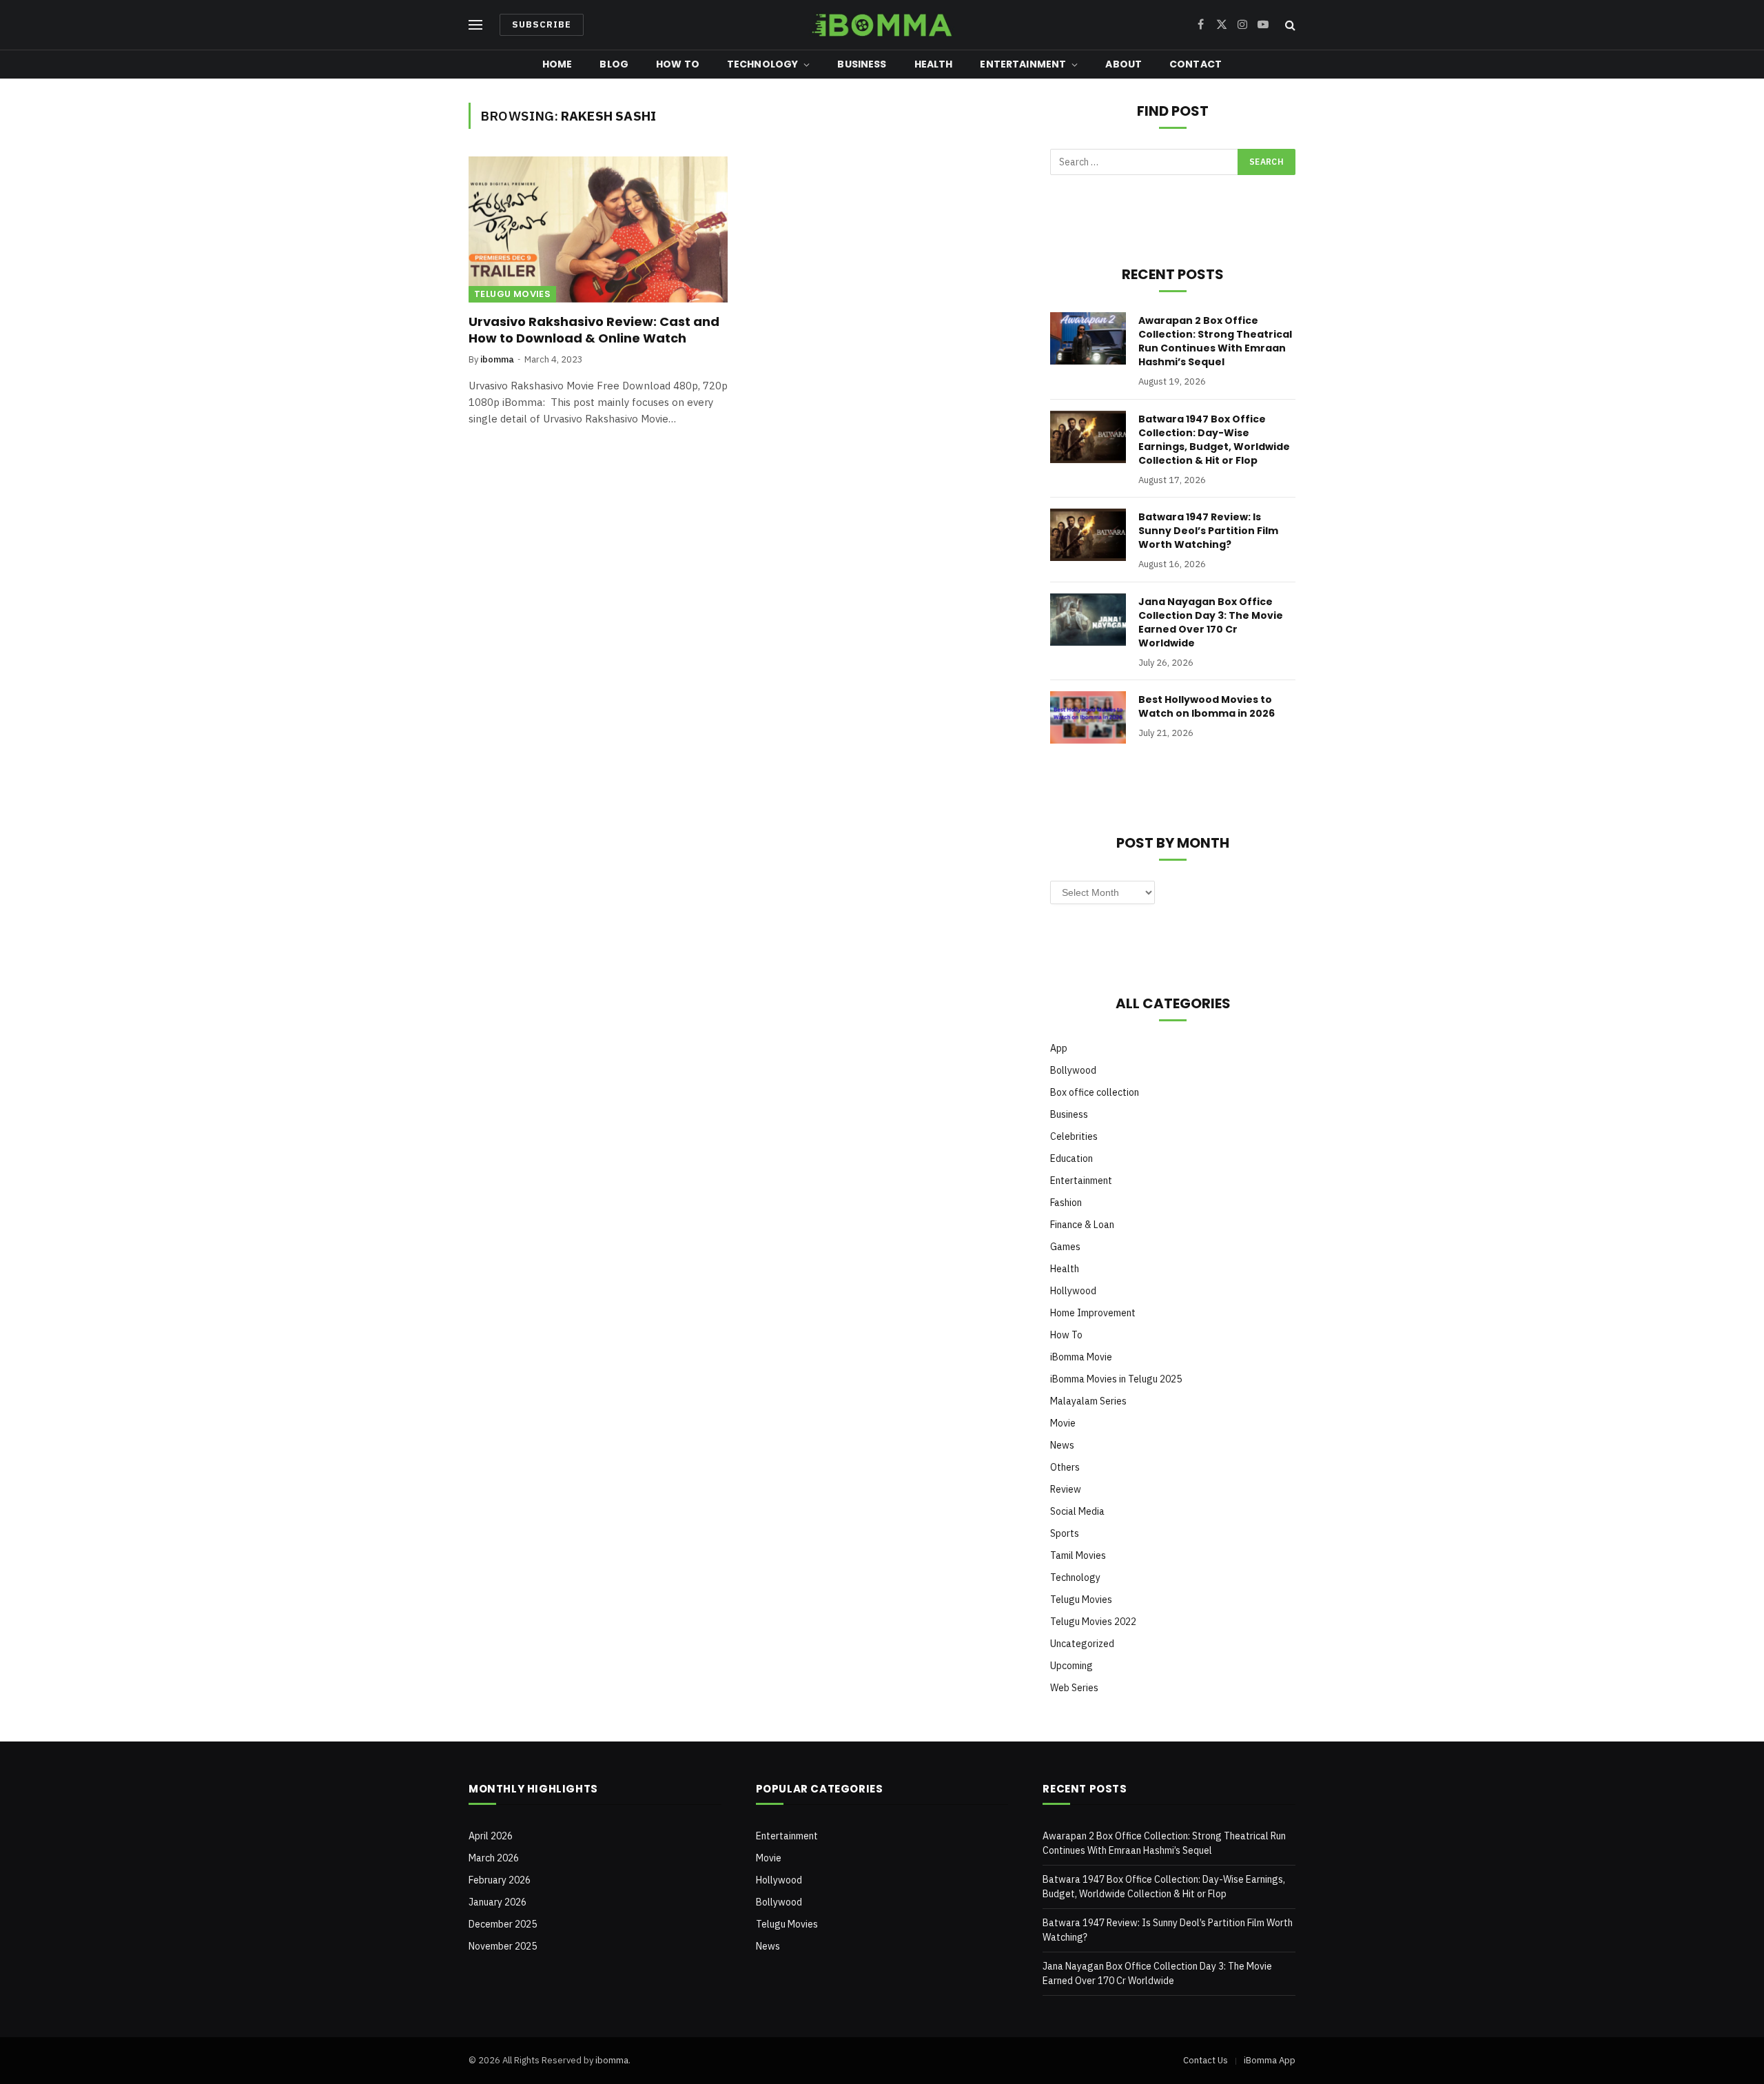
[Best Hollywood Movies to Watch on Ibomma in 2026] (1088, 717)
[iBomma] (882, 25)
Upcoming (1071, 1666)
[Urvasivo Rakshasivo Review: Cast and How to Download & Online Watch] (598, 229)
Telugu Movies (512, 294)
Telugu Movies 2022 (1093, 1622)
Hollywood (1073, 1291)
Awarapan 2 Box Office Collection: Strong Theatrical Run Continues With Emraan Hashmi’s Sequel (1215, 341)
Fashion (1066, 1203)
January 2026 (498, 1902)
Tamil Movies (1078, 1555)
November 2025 (503, 1946)
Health (934, 64)
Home (557, 64)
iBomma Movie (1081, 1357)
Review (1066, 1489)
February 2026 (500, 1880)
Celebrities (1074, 1136)
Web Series (1074, 1688)
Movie (1063, 1423)
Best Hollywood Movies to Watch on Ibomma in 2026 (1207, 706)
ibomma (497, 359)
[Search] (1289, 25)
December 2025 (503, 1924)
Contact (1196, 64)
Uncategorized (1082, 1644)
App (1059, 1048)
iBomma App (1270, 2060)
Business (862, 64)
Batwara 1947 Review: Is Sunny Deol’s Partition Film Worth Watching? (1208, 531)
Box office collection (1095, 1092)
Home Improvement (1093, 1313)
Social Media (1077, 1511)
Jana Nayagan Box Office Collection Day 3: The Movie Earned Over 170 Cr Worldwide (1211, 622)
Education (1071, 1158)
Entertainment (1023, 64)
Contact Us (1206, 2060)
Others (1065, 1467)
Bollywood (1073, 1070)
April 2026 (491, 1836)
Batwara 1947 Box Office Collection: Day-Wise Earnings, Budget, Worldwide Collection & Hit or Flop (1214, 440)
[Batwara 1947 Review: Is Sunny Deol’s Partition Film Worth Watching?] (1088, 535)
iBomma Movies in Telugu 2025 (1116, 1379)
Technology (762, 64)
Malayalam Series (1088, 1401)
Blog (614, 64)
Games (1065, 1247)
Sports (1065, 1533)
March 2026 (494, 1858)
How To (678, 64)
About (1124, 64)
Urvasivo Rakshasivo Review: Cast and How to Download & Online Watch (594, 330)
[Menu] (475, 25)
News (1062, 1445)
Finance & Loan (1082, 1225)
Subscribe (542, 24)
